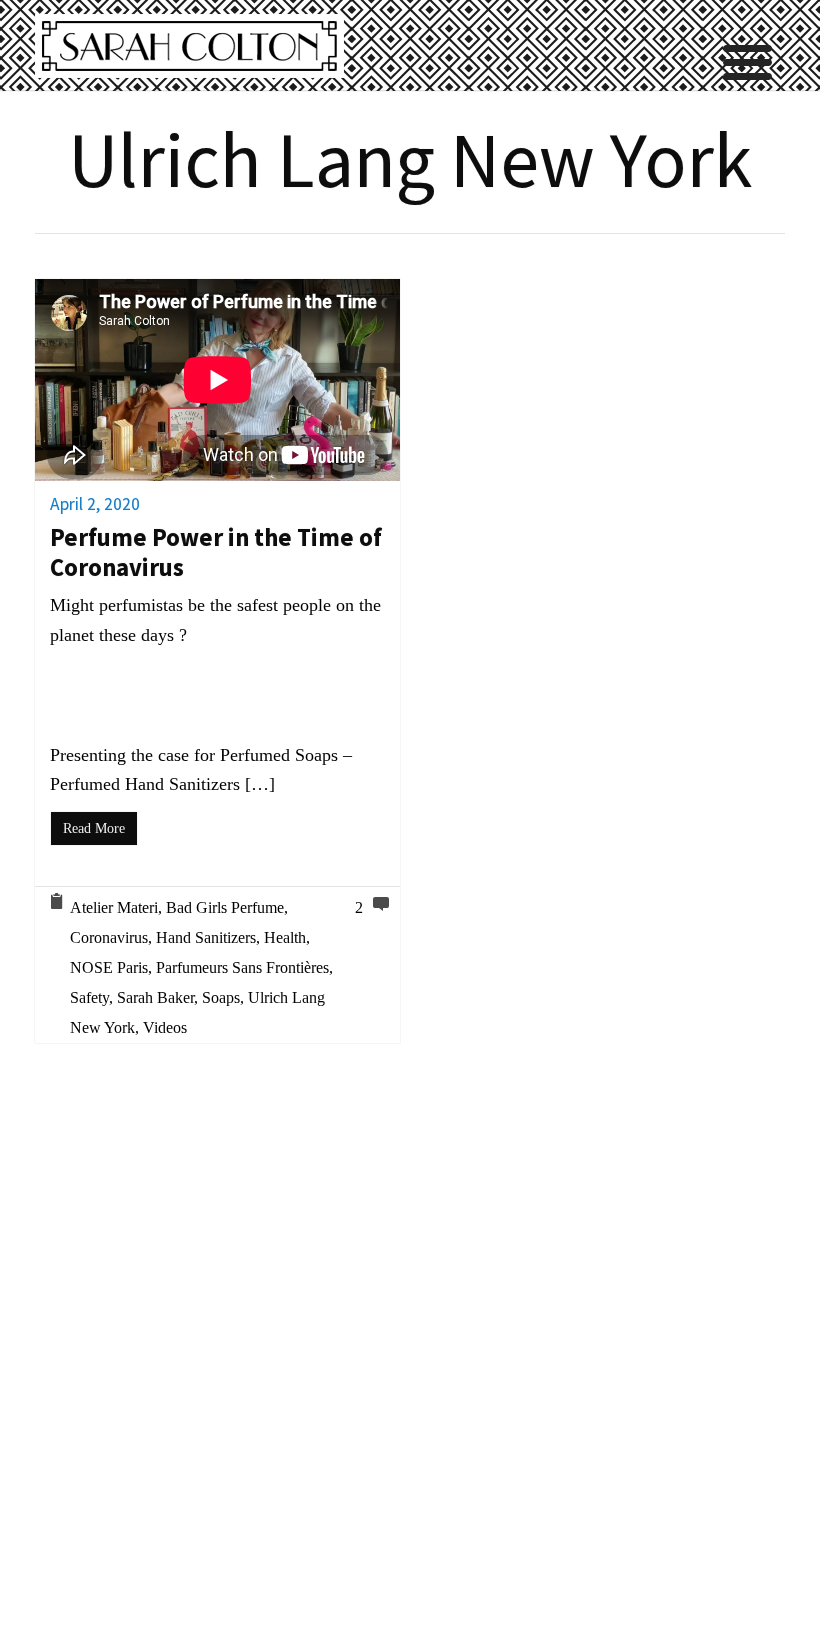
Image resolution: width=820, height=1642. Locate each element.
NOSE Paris (109, 967)
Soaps (221, 997)
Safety (89, 997)
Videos (165, 1027)
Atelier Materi (114, 907)
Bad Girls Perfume (225, 907)
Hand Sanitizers (206, 937)
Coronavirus (109, 937)
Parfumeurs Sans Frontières (242, 967)
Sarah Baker (155, 997)
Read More (94, 828)
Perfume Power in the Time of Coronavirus (216, 552)
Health (285, 937)
